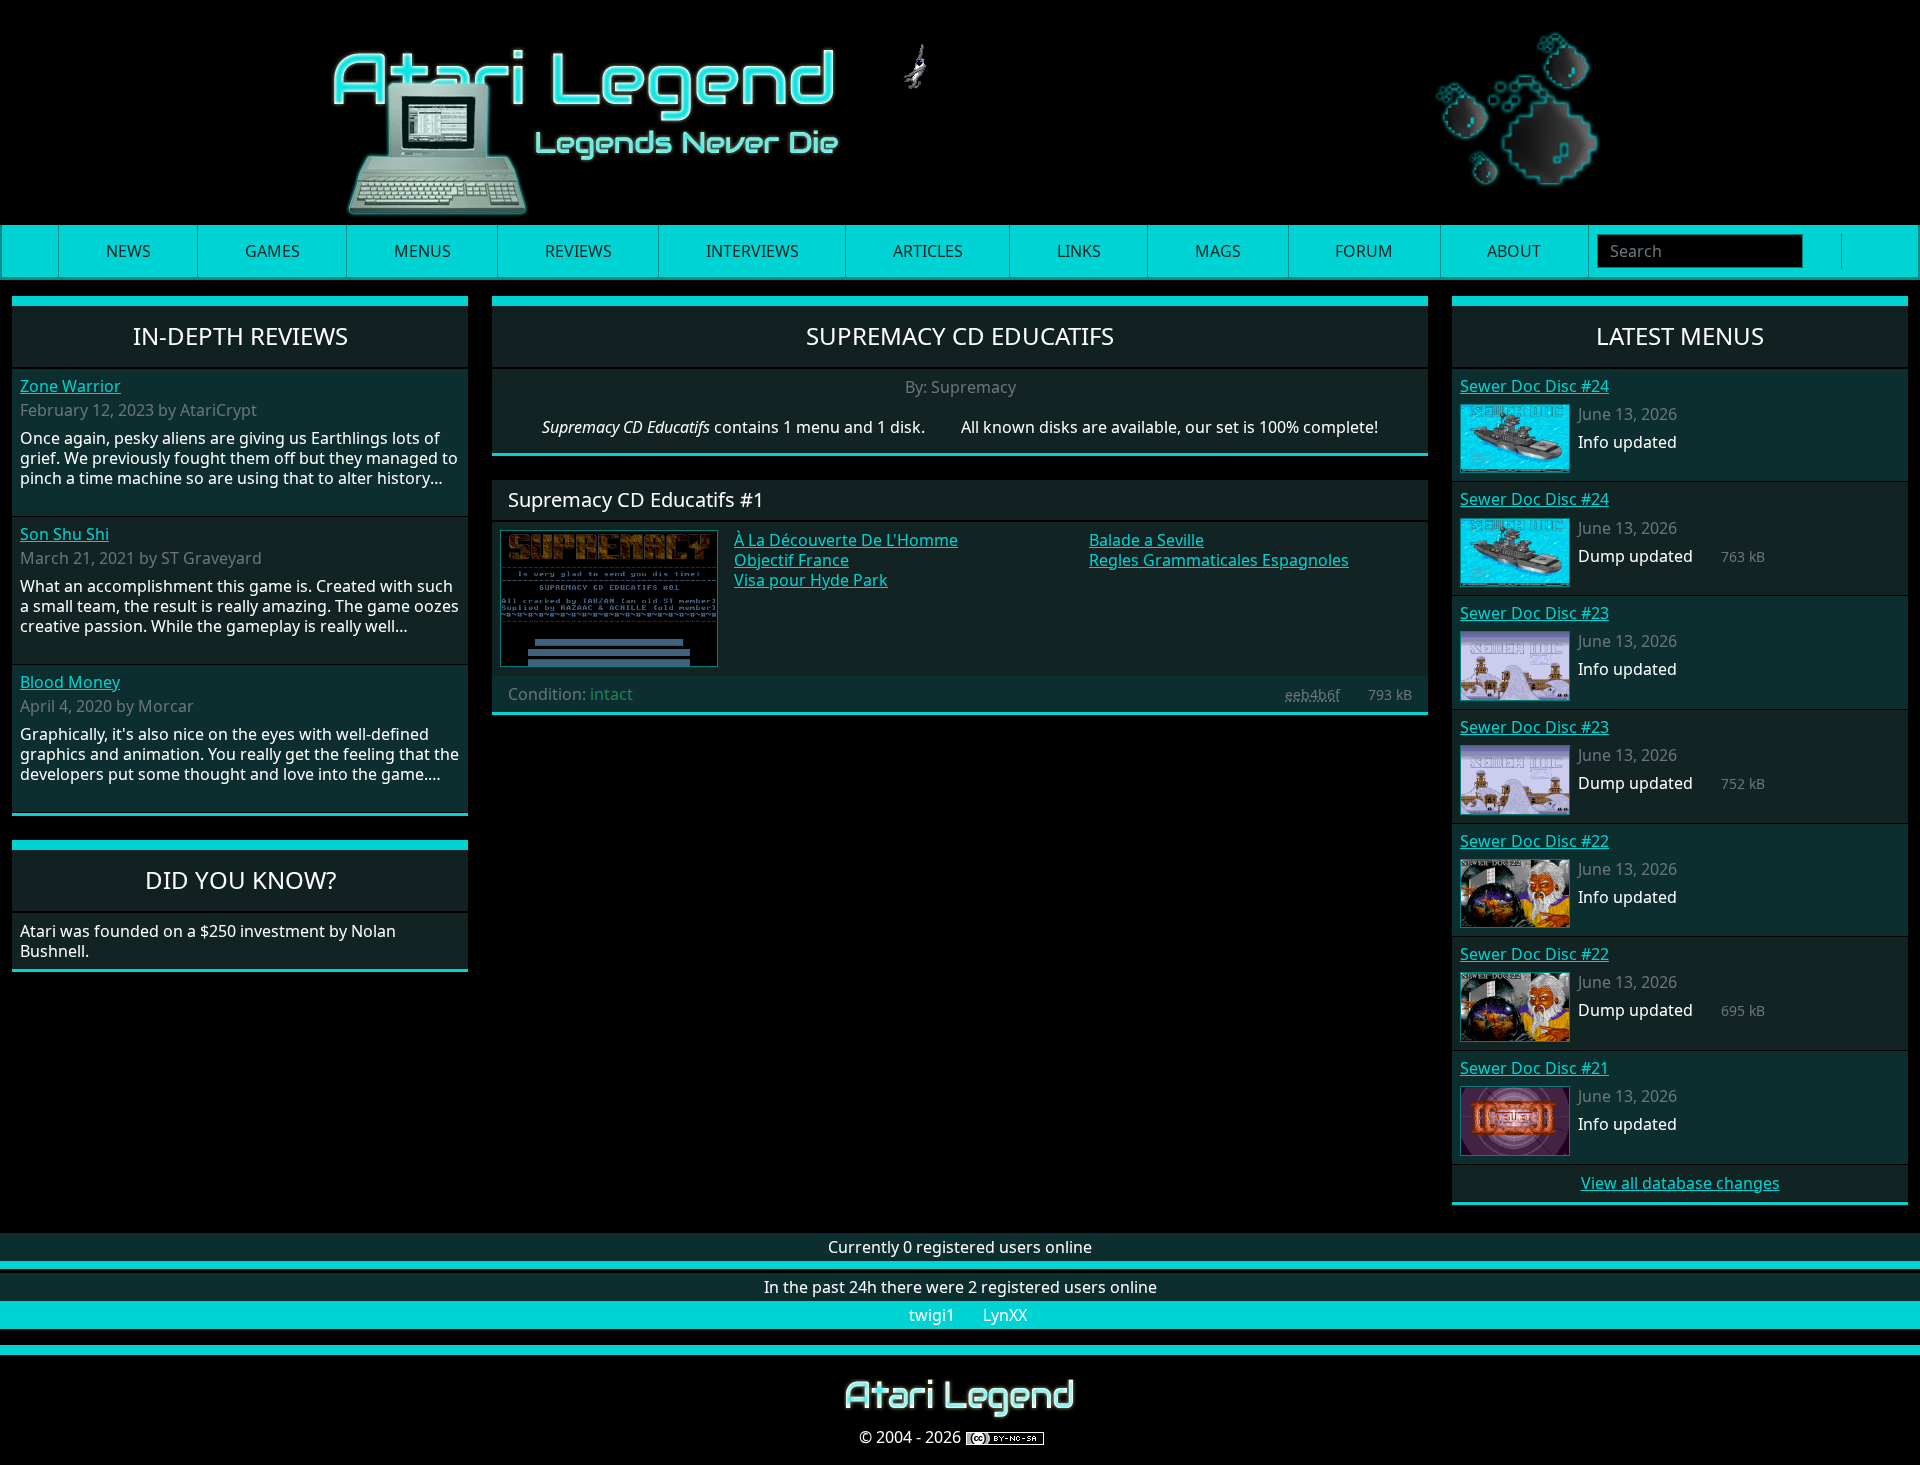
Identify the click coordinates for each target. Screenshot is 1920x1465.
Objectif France (791, 560)
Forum (1364, 251)
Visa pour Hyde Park (811, 580)
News (128, 251)
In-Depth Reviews (240, 335)
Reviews (578, 251)
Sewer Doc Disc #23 (1534, 613)
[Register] (1860, 251)
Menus (422, 251)
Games (272, 251)
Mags (1218, 251)
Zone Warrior (70, 386)
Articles (928, 251)
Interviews (752, 251)
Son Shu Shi (64, 534)
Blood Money (70, 682)
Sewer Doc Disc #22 (1534, 841)
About (1514, 251)
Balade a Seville (1146, 540)
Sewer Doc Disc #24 (1534, 386)
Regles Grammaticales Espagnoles (1219, 560)
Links (1079, 251)
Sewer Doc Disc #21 (1534, 1068)
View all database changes (1680, 1183)
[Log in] (1892, 251)
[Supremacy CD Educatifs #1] (609, 597)
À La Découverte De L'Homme (846, 540)
